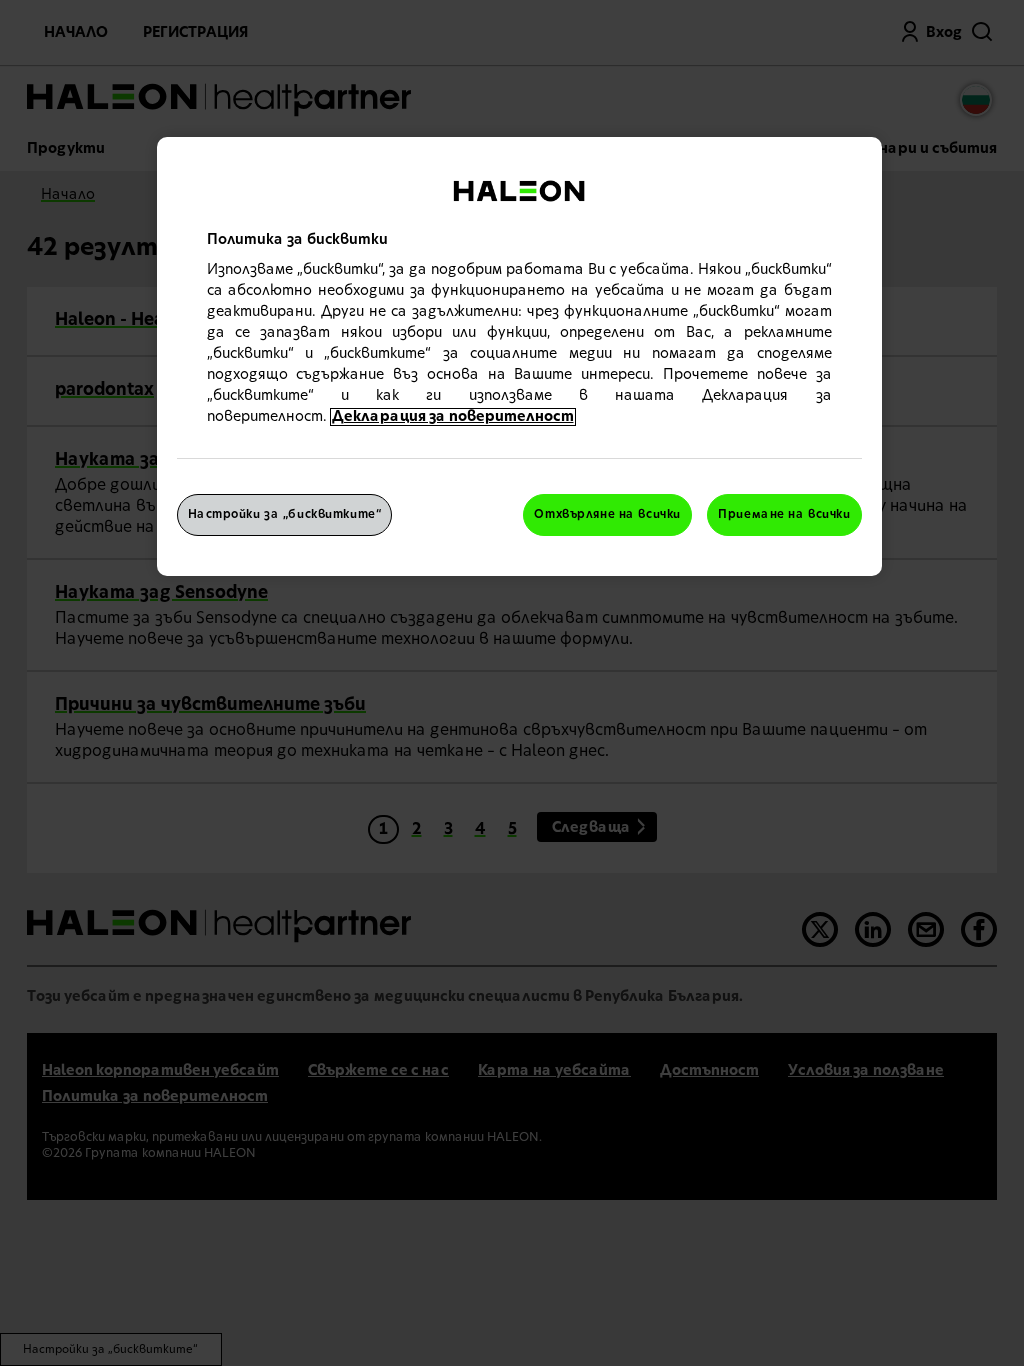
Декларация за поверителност (453, 417)
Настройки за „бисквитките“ (285, 514)
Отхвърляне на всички (607, 514)
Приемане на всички (784, 514)
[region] (519, 357)
